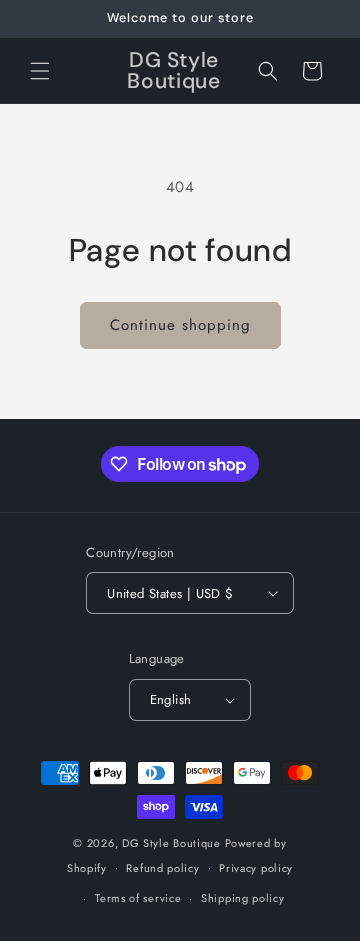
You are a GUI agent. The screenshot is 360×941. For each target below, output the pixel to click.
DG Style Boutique (173, 843)
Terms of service (138, 898)
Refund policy (162, 868)
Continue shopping (180, 325)
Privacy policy (256, 868)
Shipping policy (243, 898)
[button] (40, 71)
